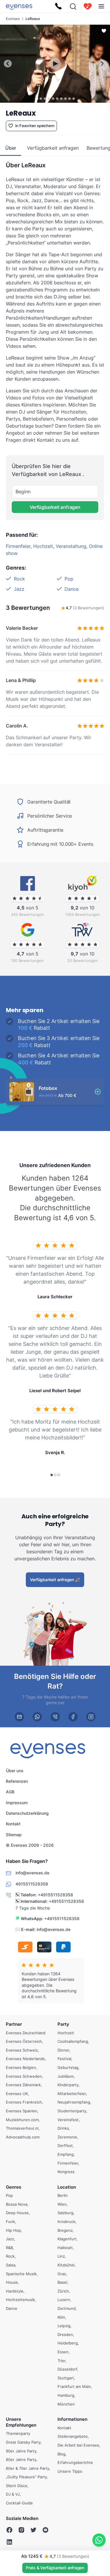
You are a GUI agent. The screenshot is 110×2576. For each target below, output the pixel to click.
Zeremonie (67, 2137)
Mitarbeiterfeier (72, 2094)
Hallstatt (65, 2248)
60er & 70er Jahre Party (28, 2468)
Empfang (66, 2154)
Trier (61, 2361)
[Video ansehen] (55, 64)
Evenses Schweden (24, 2076)
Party (63, 2024)
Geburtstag (68, 2067)
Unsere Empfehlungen (21, 2422)
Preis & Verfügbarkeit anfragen (55, 2568)
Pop (69, 579)
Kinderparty (68, 2085)
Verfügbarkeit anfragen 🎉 (55, 1579)
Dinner (63, 2050)
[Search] (73, 6)
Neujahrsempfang (74, 2102)
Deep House (17, 2213)
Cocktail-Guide (19, 2503)
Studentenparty (72, 2111)
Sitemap (14, 1834)
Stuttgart (66, 2378)
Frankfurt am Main (74, 2386)
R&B (9, 2248)
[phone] (55, 1717)
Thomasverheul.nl (22, 2128)
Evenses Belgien (21, 2067)
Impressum (17, 1802)
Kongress (66, 2172)
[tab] (37, 98)
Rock (19, 579)
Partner (14, 2024)
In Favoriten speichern (35, 126)
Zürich (63, 2291)
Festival (64, 2059)
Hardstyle (15, 2291)
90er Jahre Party (21, 2451)
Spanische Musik (21, 2274)
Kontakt (13, 1824)
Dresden (65, 2334)
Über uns (15, 1770)
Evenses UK (17, 2094)
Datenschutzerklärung (27, 1813)
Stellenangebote (73, 2436)
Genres (13, 2187)
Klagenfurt (67, 2239)
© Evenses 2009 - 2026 (30, 1845)
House (12, 2282)
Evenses (13, 19)
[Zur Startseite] (19, 6)
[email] (19, 1717)
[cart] (88, 6)
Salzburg (65, 2213)
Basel (62, 2282)
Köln (61, 2317)
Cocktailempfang (73, 2041)
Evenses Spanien (22, 2111)
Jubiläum (66, 2076)
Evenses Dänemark (23, 2085)
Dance (72, 589)
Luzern (64, 2300)
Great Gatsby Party (23, 2442)
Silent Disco (17, 2486)
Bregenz (65, 2230)
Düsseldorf (67, 2369)
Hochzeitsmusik (20, 2300)
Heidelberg (68, 2343)
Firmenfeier (18, 546)
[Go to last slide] (8, 64)
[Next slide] (102, 64)
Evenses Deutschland (26, 2033)
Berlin (63, 2195)
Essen (63, 2352)
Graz (62, 2274)
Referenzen (17, 1781)
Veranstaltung (71, 546)
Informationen (72, 2419)
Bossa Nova (17, 2204)
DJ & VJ (13, 2494)
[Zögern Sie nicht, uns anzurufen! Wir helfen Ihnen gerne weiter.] (58, 6)
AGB (10, 1792)
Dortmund (67, 2308)
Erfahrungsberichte (75, 2462)
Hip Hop (13, 2230)
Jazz (19, 589)
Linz (61, 2256)
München (66, 2404)
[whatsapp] (37, 1717)
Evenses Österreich (24, 2041)
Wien (62, 2204)
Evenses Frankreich (24, 2102)
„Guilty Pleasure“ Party (26, 2477)
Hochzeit (43, 546)
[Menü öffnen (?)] (101, 6)
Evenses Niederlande (25, 2059)
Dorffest (65, 2145)
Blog (61, 2454)
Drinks (63, 2128)
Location (67, 2187)
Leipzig (64, 2326)
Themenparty (18, 2433)
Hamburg (66, 2395)
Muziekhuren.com (22, 2120)
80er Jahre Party (21, 2459)
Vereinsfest (68, 2120)
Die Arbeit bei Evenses (78, 2445)
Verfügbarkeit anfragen (55, 507)
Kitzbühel (66, 2265)
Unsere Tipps (70, 2471)
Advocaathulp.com (23, 2137)
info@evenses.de (54, 1929)
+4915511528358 (55, 1895)
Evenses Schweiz (22, 2050)
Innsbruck (66, 2221)
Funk (10, 2221)
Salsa (11, 2265)
